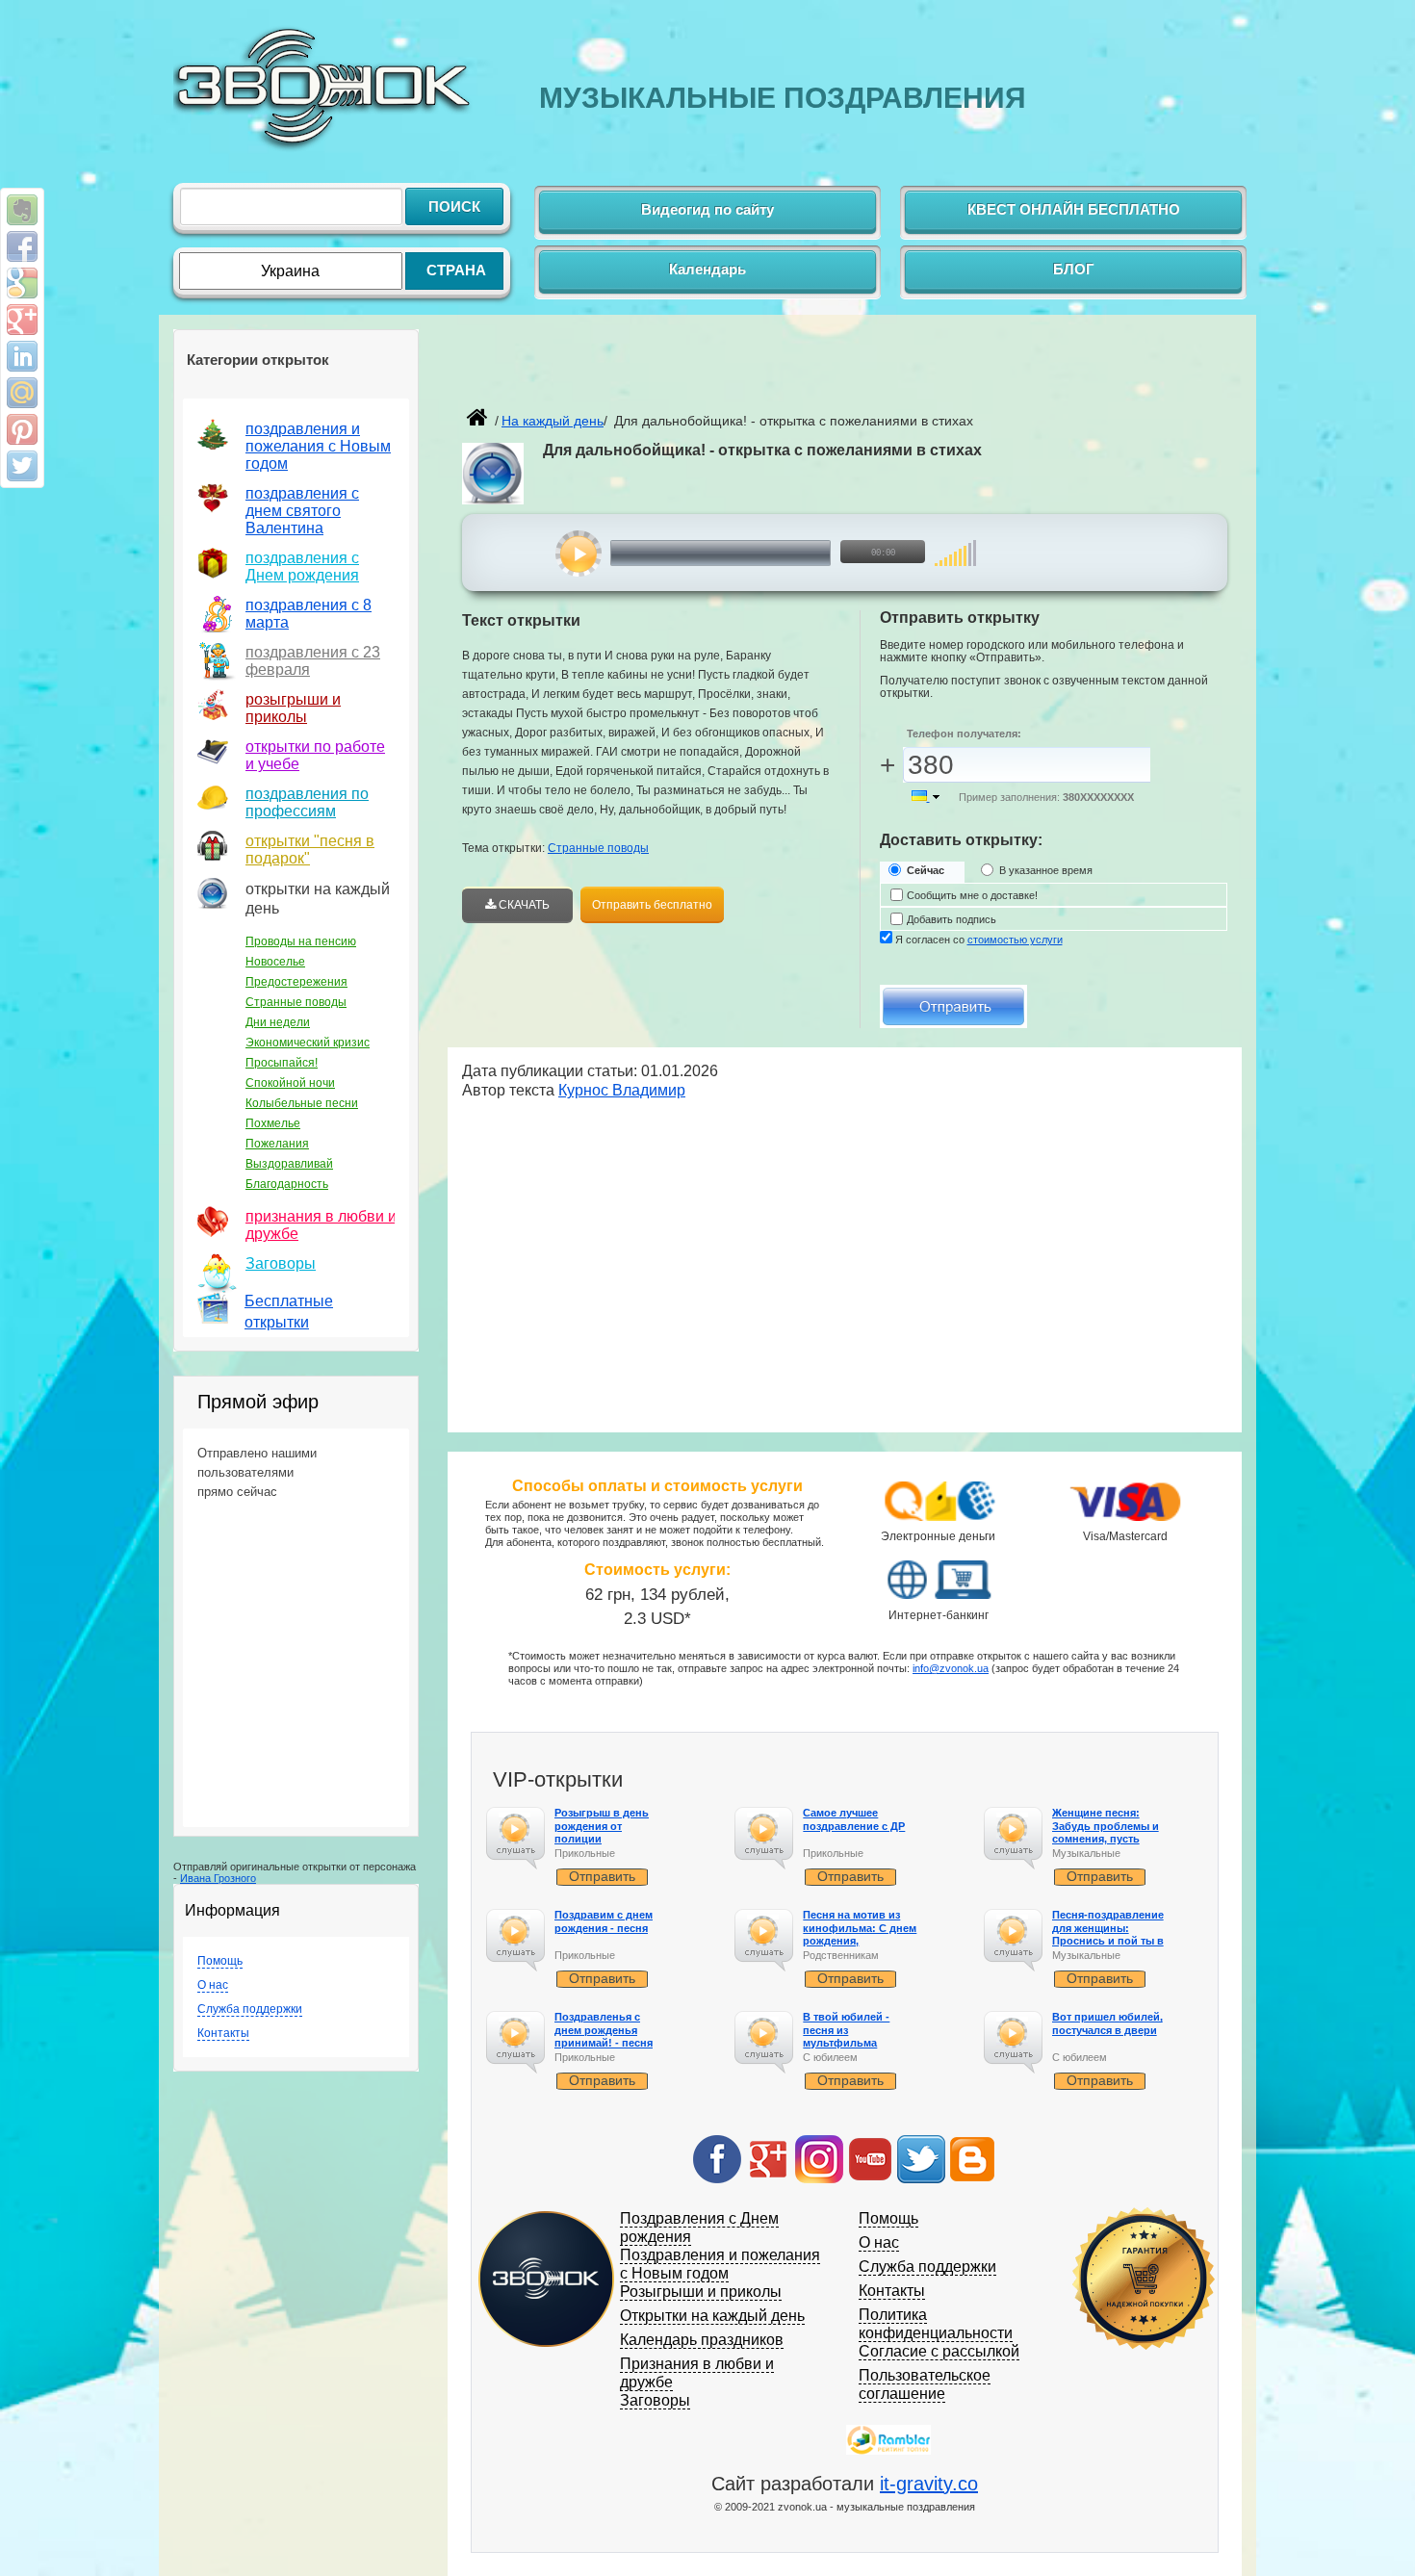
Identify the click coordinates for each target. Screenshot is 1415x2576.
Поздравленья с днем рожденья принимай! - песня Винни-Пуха (604, 2036)
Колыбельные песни (302, 1103)
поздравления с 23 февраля (313, 661)
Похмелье (273, 1123)
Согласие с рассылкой (939, 2351)
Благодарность (287, 1184)
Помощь (220, 1961)
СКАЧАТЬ (523, 905)
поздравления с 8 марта (309, 614)
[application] (752, 554)
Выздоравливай (289, 1164)
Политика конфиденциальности (936, 2324)
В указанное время (1046, 870)
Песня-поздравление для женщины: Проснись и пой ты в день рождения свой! (1109, 1934)
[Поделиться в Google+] (22, 320)
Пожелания (277, 1144)
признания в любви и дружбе (321, 1225)
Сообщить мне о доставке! (972, 895)
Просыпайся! (282, 1063)
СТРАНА (456, 270)
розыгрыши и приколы (293, 708)
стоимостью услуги (1015, 940)
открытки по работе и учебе (315, 755)
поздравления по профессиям (307, 802)
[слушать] (579, 554)
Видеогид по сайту (707, 209)
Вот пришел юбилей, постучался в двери (1107, 2023)
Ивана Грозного (218, 1878)
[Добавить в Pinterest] (22, 429)
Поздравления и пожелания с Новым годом (720, 2264)
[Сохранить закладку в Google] (22, 283)
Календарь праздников (702, 2340)
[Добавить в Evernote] (22, 210)
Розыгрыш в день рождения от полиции (602, 1825)
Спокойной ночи (290, 1083)
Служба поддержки (250, 2009)
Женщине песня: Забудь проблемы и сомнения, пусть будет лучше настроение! (1106, 1838)
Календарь (707, 269)
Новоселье (275, 962)
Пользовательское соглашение (925, 2384)
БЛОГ (1074, 269)
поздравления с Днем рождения (302, 567)
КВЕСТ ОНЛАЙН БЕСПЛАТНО (1074, 209)
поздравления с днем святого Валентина (302, 511)
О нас (213, 1985)
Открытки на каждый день (712, 2316)
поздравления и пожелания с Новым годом (318, 446)
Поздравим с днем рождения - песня (604, 1921)
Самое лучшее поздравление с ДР (854, 1819)
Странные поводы (296, 1002)
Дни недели (278, 1022)
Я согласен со (979, 940)
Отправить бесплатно (652, 905)
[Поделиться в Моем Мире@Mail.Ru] (22, 393)
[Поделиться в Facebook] (22, 246)
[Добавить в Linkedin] (22, 356)
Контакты (223, 2033)
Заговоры (281, 1263)
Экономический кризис (308, 1043)
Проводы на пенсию (301, 941)
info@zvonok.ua (951, 1668)
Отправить (602, 1876)
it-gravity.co (929, 2484)
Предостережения (296, 982)
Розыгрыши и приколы (701, 2292)
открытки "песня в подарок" (310, 850)
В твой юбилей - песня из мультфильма (846, 2029)
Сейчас (926, 870)
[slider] (955, 543)
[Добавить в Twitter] (22, 466)
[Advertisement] (687, 372)
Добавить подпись (952, 919)
